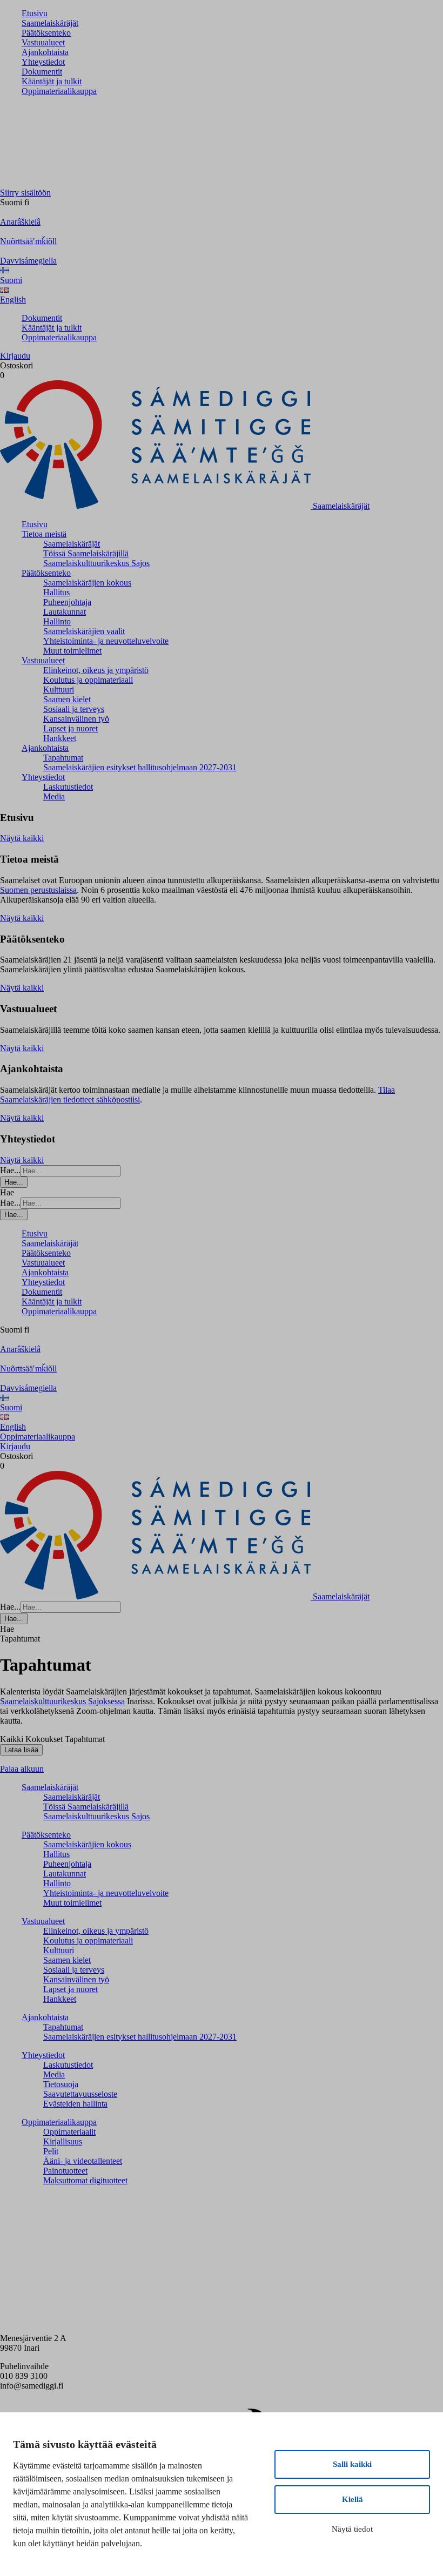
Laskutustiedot (68, 787)
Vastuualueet (43, 42)
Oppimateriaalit (69, 2132)
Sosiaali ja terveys (74, 709)
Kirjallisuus (63, 2141)
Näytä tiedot (352, 2529)
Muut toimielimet (72, 651)
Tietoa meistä (44, 534)
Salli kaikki (352, 2464)
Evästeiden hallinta (75, 2104)
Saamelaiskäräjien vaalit (84, 631)
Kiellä (353, 2499)
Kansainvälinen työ (76, 719)
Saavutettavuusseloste (80, 2094)
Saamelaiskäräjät (50, 23)
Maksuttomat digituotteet (85, 2180)
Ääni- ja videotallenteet (83, 2161)
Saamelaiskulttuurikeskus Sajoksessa (62, 1701)
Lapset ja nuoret (71, 728)
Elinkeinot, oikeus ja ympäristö (96, 670)
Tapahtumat (63, 758)
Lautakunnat (65, 612)
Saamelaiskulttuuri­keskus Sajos (96, 563)
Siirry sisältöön (25, 193)
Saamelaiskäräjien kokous (87, 583)
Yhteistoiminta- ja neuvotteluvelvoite (106, 641)
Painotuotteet (65, 2171)
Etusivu (35, 13)
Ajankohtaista (45, 52)
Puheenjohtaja (67, 602)
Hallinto (57, 621)
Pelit (51, 2151)
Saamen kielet (67, 699)
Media (54, 796)
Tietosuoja (61, 2084)
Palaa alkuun (22, 1769)
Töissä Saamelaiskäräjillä (86, 553)
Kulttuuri (59, 690)
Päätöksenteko (46, 33)
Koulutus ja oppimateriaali (88, 680)
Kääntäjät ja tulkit (52, 81)
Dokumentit (42, 72)
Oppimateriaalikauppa (59, 91)
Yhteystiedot (43, 62)
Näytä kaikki (22, 838)
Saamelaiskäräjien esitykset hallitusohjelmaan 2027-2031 (140, 767)
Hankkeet (60, 738)
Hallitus (56, 592)
